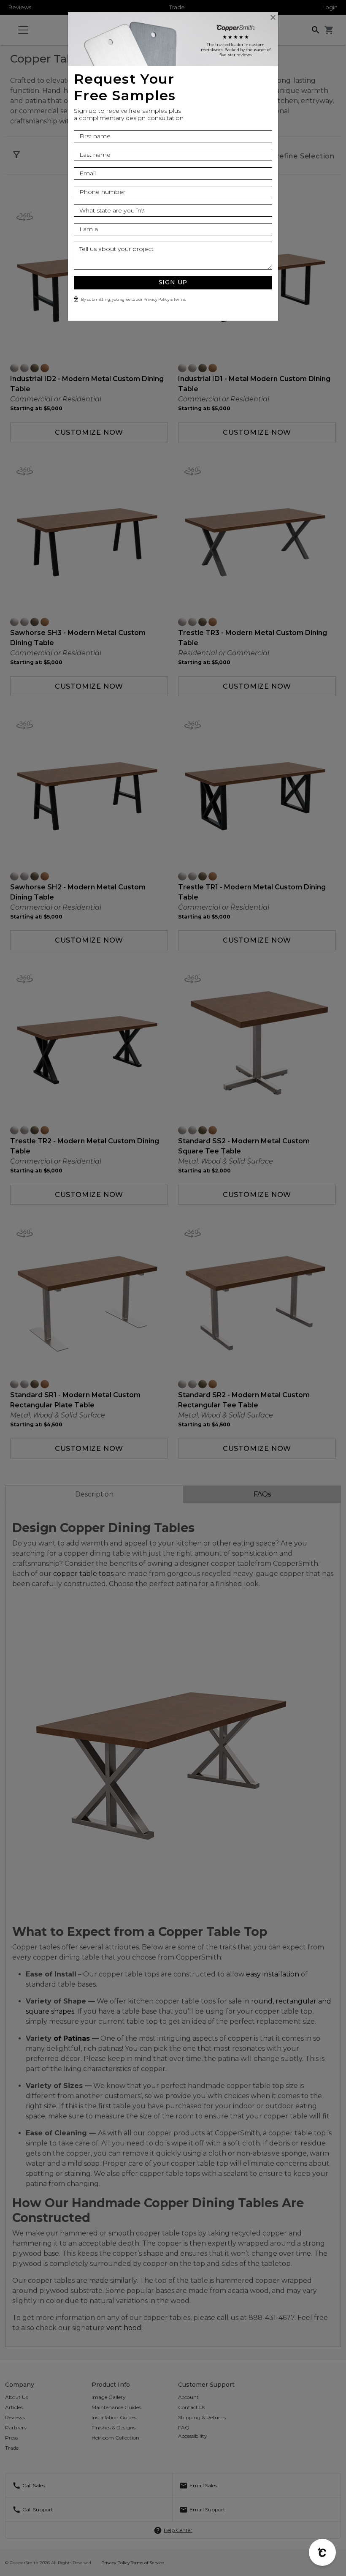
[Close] (273, 17)
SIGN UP (173, 282)
